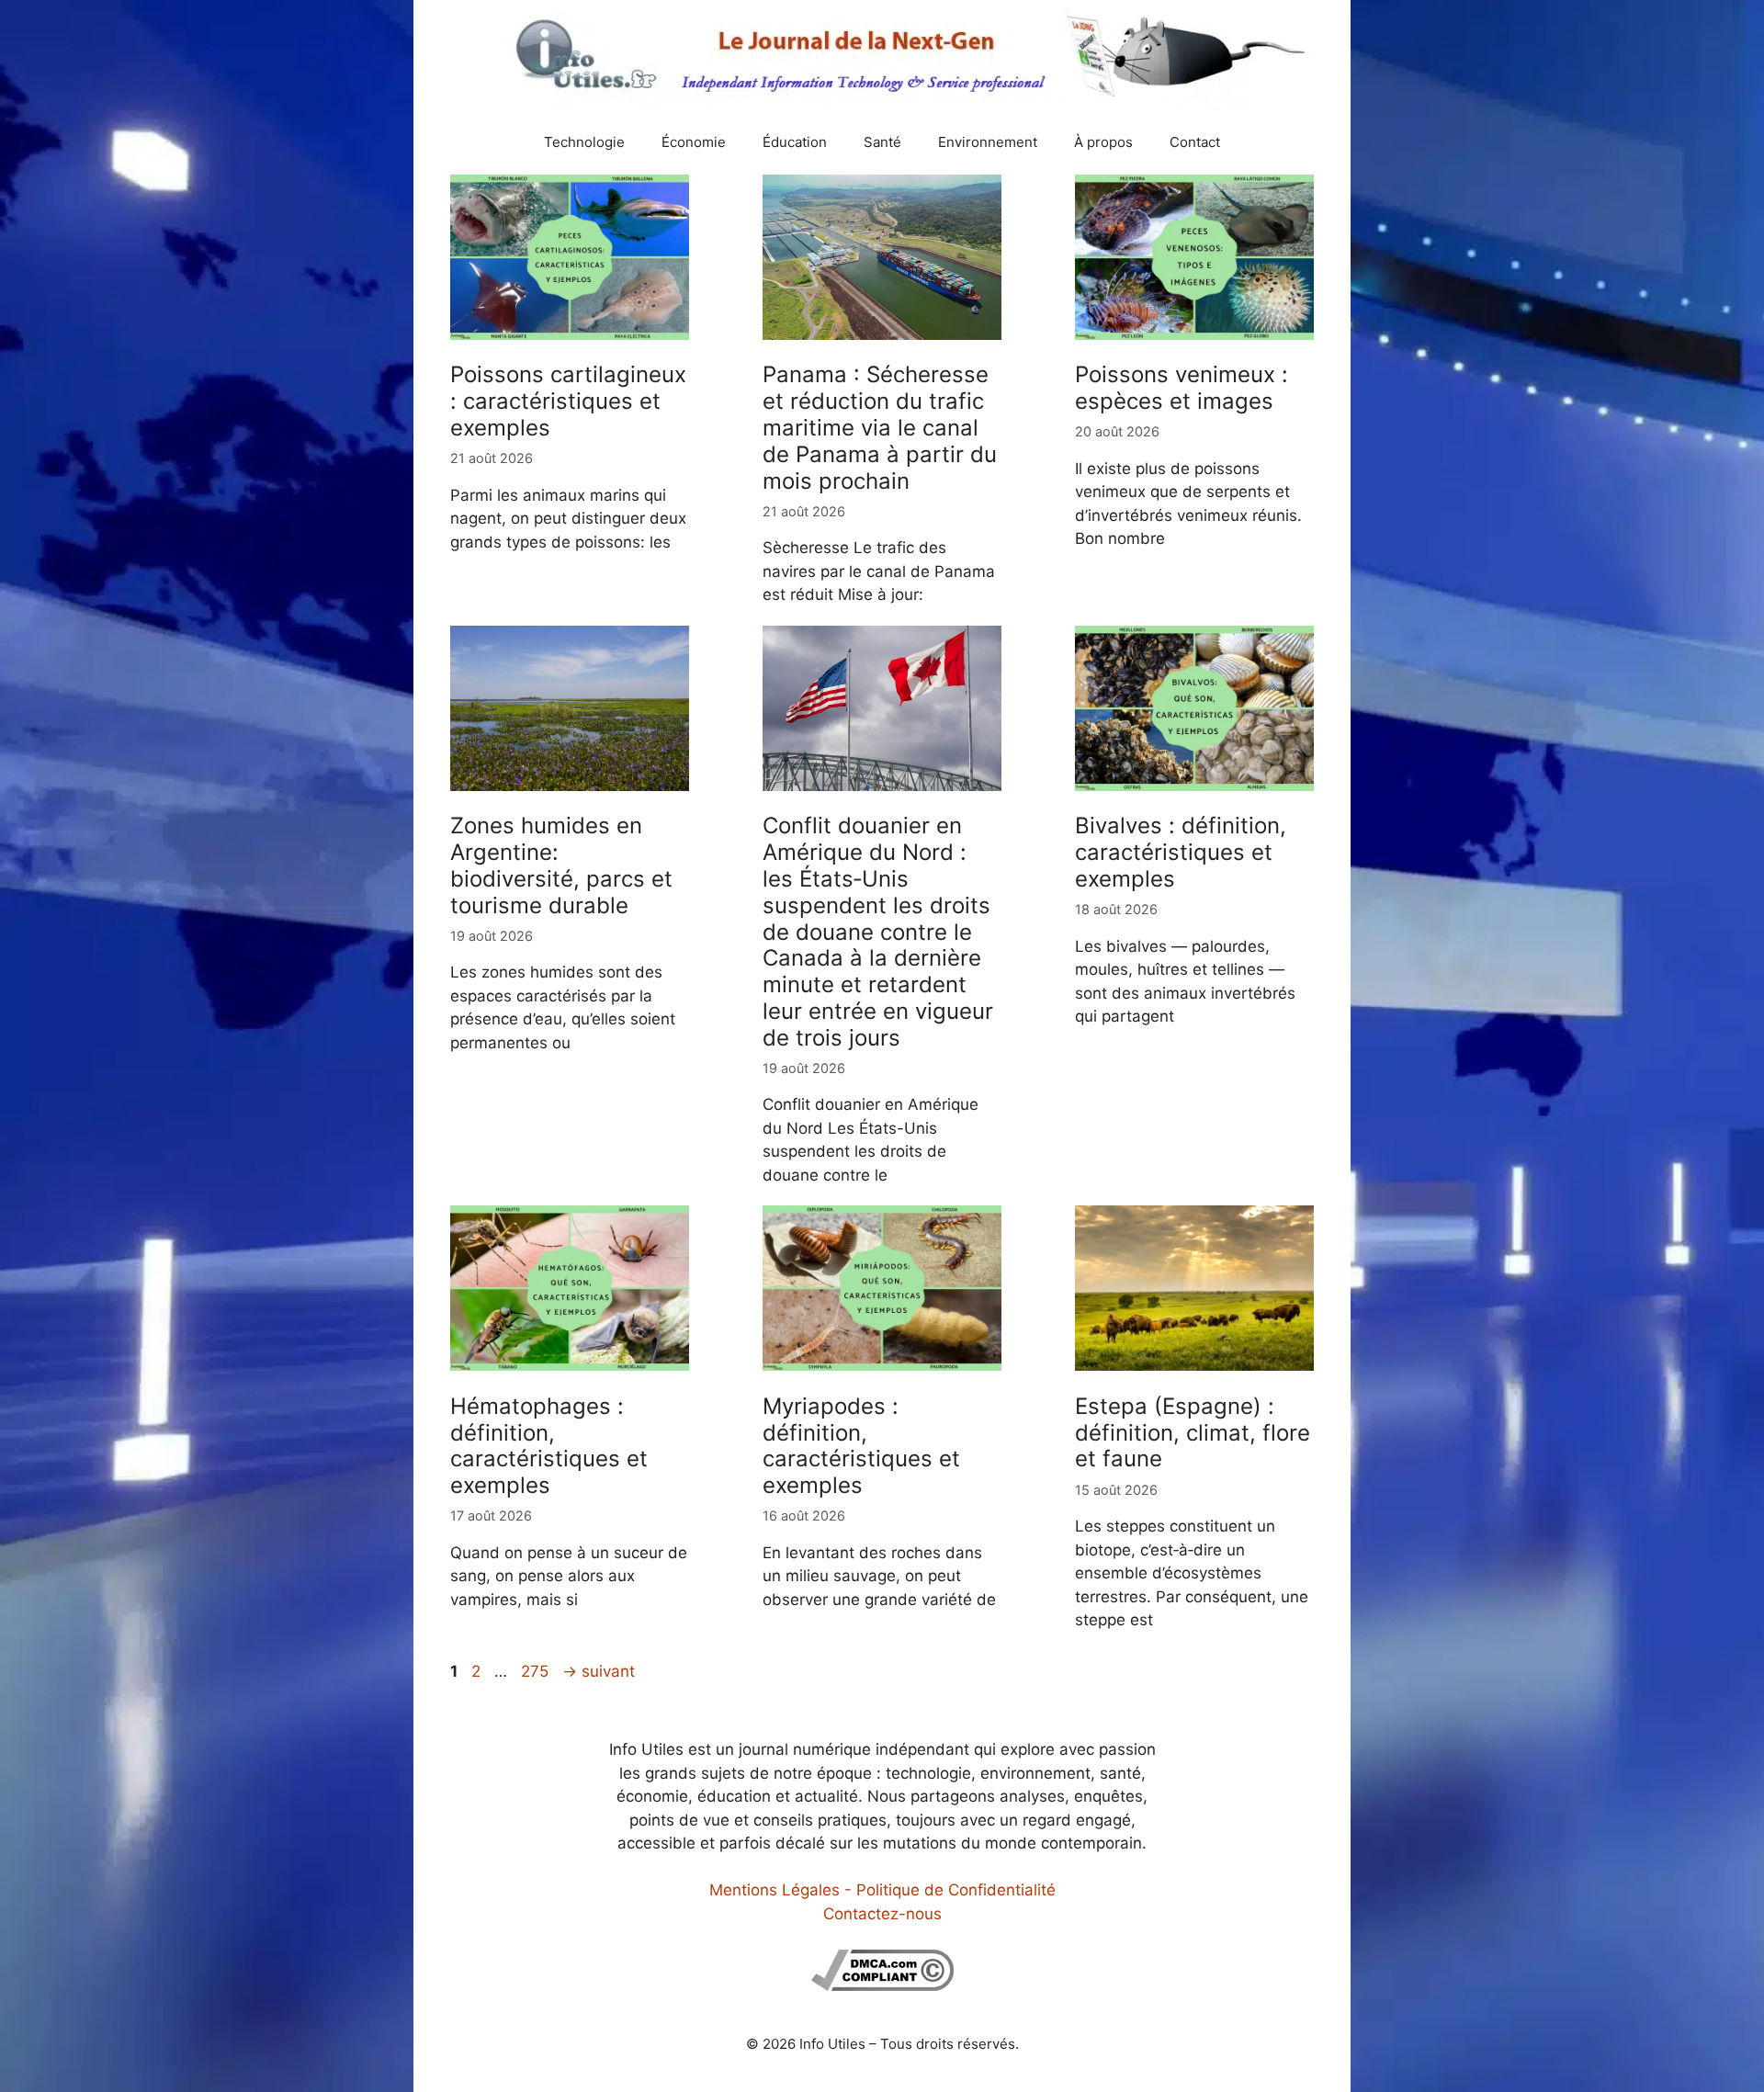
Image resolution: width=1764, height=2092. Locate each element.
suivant (599, 1671)
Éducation (795, 142)
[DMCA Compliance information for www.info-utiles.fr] (882, 1985)
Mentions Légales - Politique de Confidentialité (882, 1890)
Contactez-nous (882, 1914)
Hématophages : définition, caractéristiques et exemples (549, 1446)
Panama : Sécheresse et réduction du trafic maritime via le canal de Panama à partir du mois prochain (880, 427)
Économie (694, 142)
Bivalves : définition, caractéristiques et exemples (1181, 852)
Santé (882, 142)
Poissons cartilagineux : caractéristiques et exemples (568, 401)
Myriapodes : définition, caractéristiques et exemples (861, 1446)
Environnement (988, 142)
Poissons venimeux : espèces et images (1182, 388)
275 (537, 1671)
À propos (1103, 142)
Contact (1195, 142)
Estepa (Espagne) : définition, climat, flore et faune (1193, 1433)
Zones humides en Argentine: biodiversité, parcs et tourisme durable (561, 865)
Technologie (584, 142)
